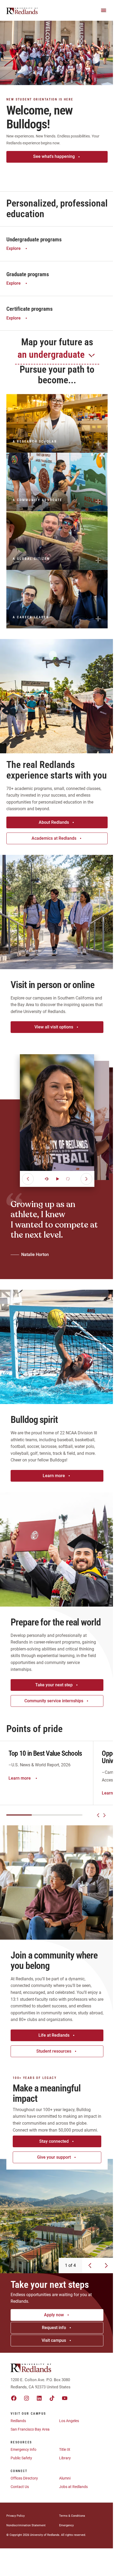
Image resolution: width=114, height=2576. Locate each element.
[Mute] (47, 1179)
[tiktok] (52, 2398)
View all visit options (54, 1027)
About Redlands (54, 822)
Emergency (66, 2525)
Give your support (54, 2157)
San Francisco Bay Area (30, 2429)
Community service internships (54, 1701)
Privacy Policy (16, 2516)
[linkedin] (39, 2398)
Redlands (18, 2421)
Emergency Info (23, 2449)
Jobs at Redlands (73, 2487)
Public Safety (21, 2458)
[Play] (57, 1179)
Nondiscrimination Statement (26, 2525)
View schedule (54, 172)
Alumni (65, 2478)
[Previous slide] (98, 1815)
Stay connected (54, 2141)
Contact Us (20, 2487)
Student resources (54, 2051)
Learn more (54, 1476)
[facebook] (14, 2398)
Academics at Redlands (54, 838)
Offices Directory (24, 2478)
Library (65, 2458)
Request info (54, 2328)
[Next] (86, 1179)
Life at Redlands (54, 2035)
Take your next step (54, 1685)
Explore (14, 248)
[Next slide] (104, 1815)
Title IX (65, 2449)
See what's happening (54, 156)
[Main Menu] (104, 10)
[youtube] (65, 2398)
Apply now (54, 2315)
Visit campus (54, 2340)
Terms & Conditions (72, 2516)
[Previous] (28, 1179)
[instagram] (27, 2398)
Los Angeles (69, 2421)
